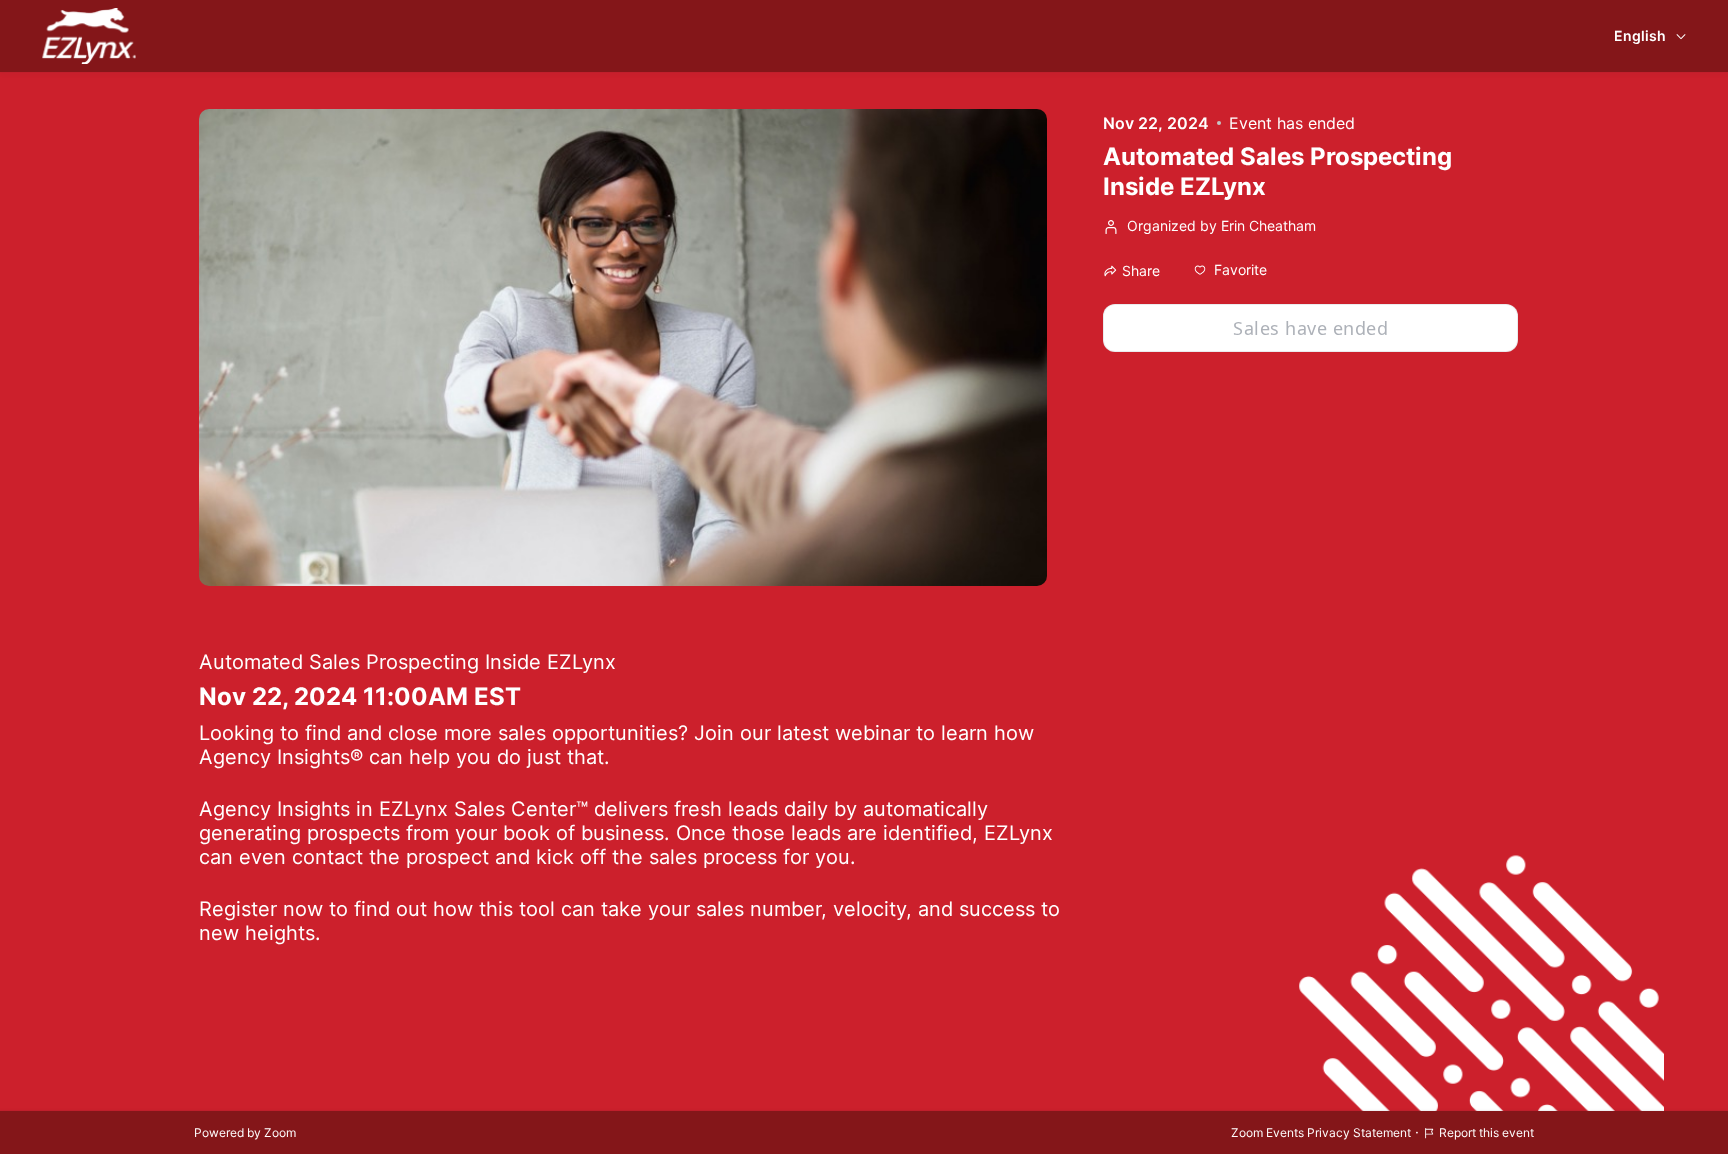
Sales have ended (1310, 328)
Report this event (1486, 1132)
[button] (1230, 270)
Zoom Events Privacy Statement (1321, 1132)
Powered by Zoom (245, 1132)
